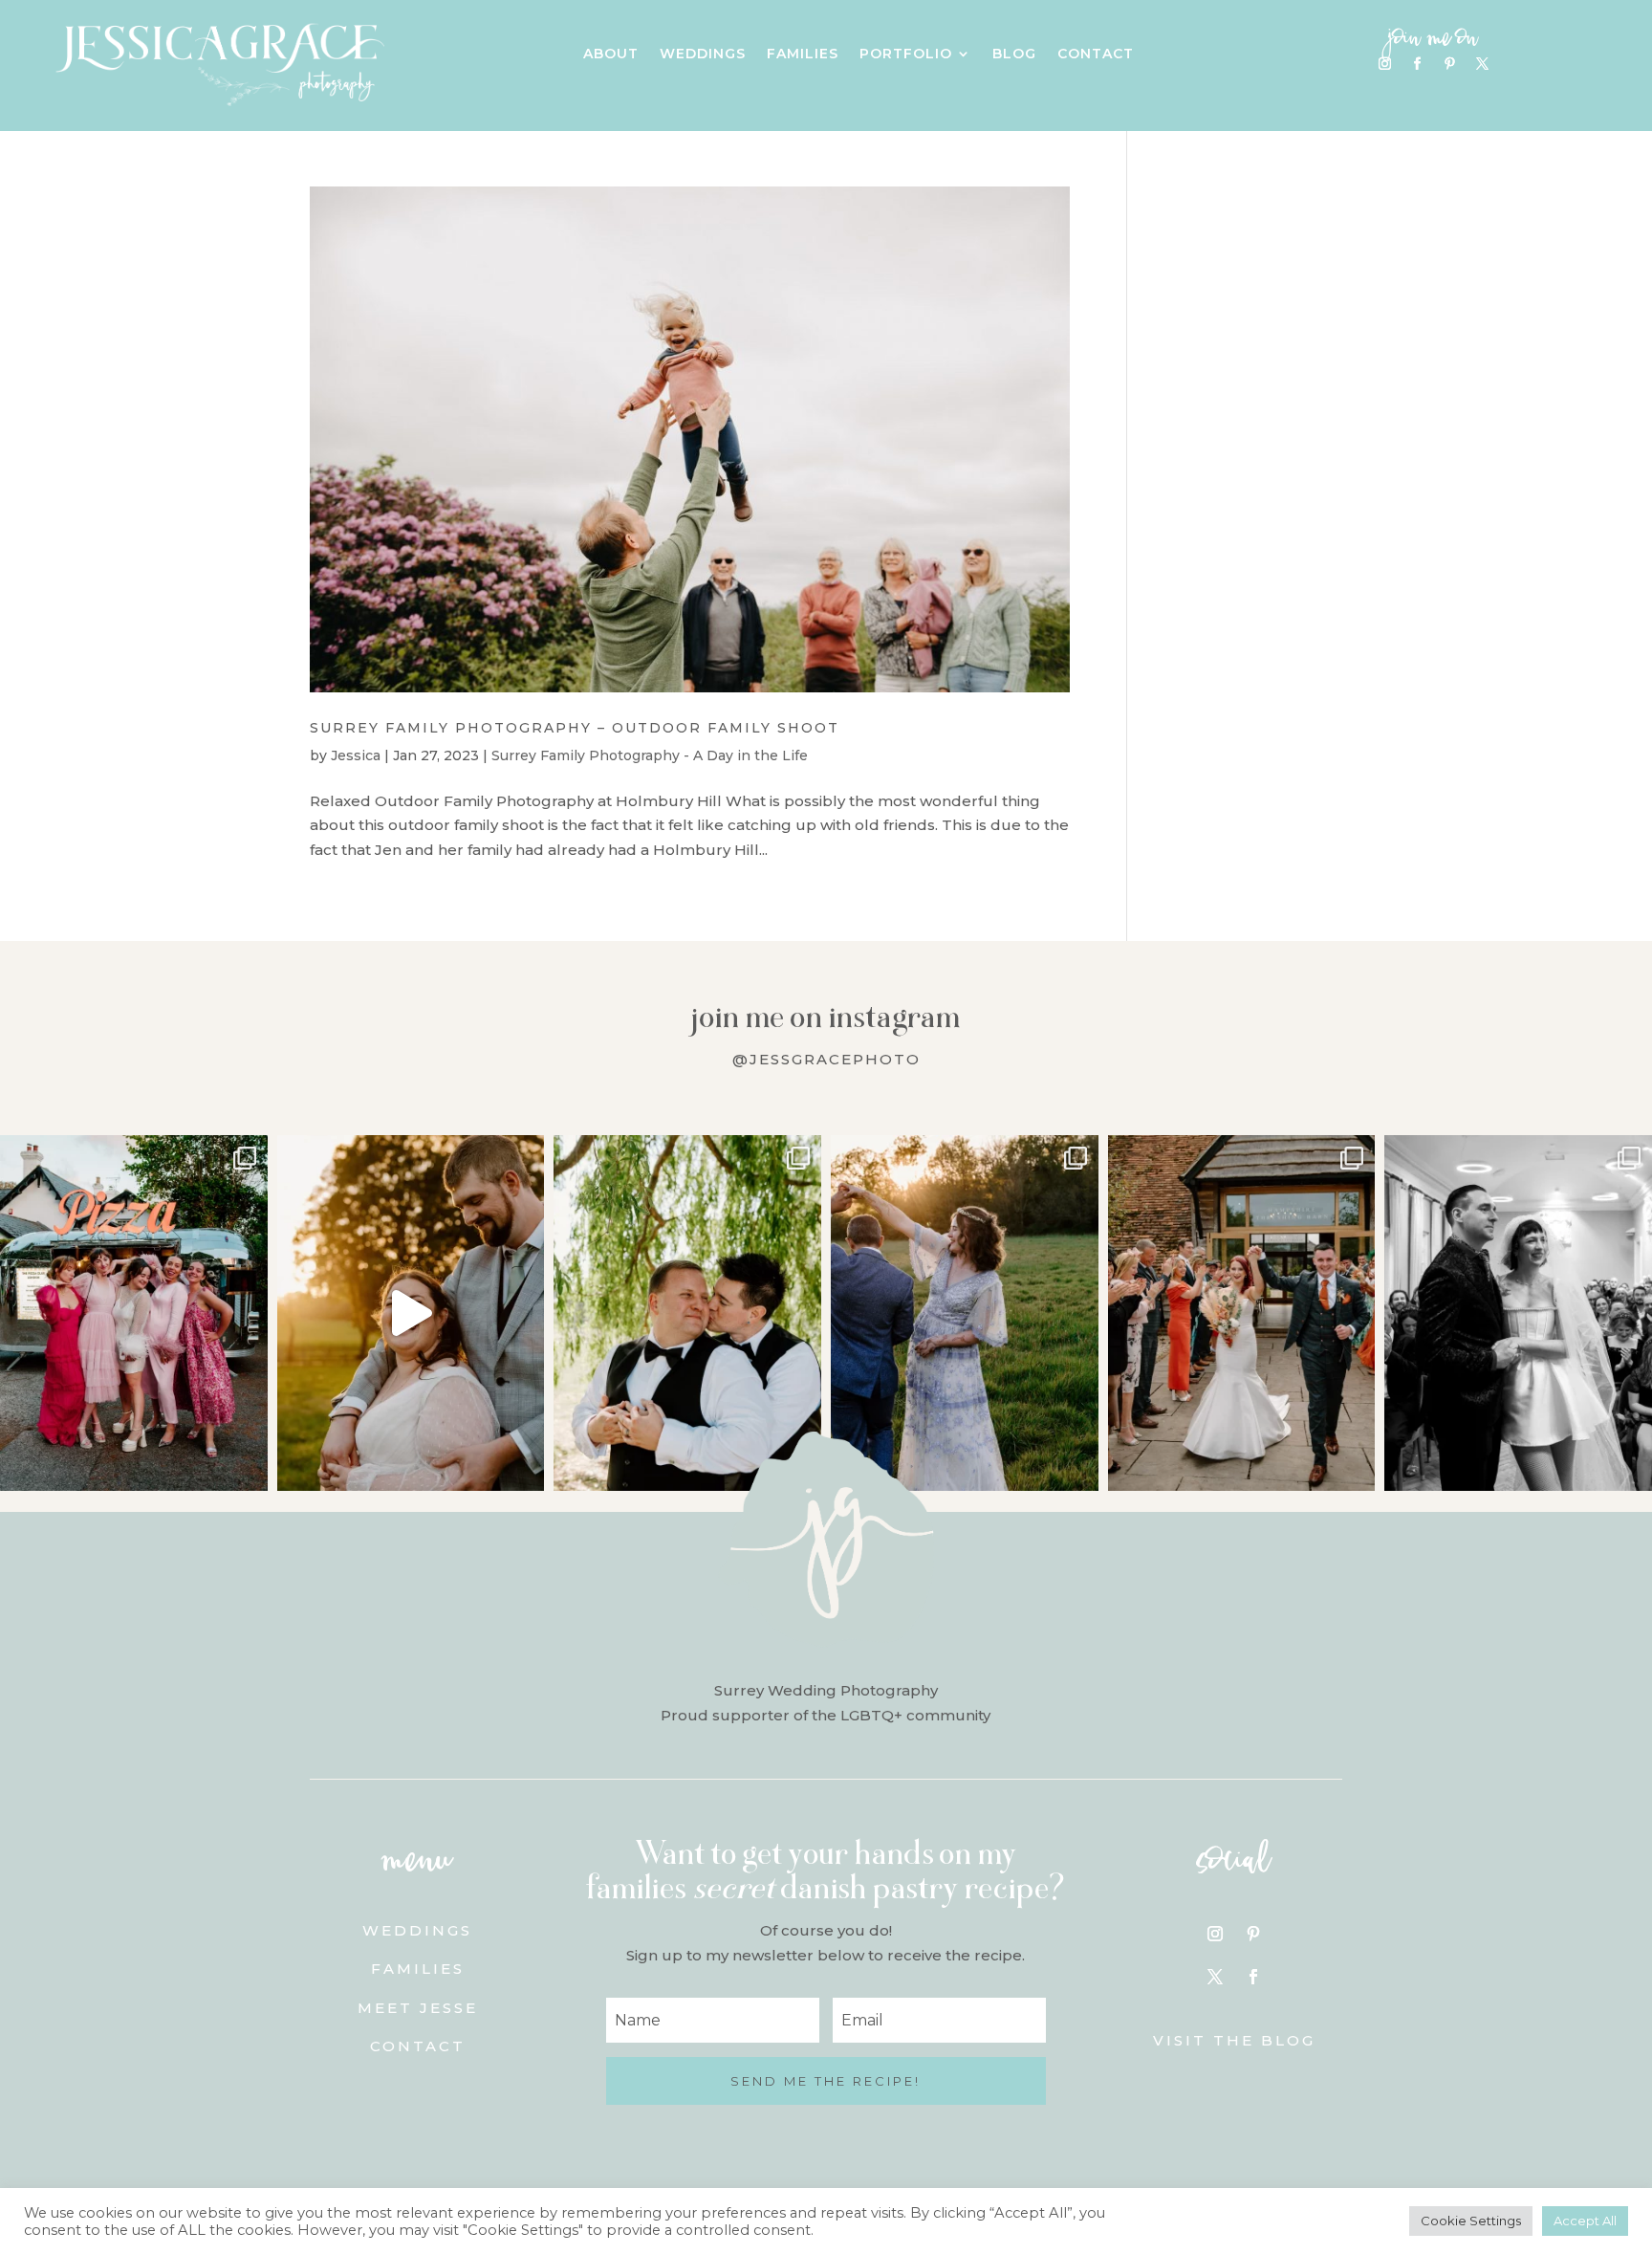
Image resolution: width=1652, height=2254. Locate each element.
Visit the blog (1234, 2040)
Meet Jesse (418, 2008)
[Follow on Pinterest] (1449, 64)
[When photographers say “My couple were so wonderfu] (1518, 1313)
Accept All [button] (1585, 2221)
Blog (1014, 55)
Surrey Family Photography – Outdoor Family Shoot (575, 728)
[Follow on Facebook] (1417, 64)
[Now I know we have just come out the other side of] (965, 1313)
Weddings (703, 55)
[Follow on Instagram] (1384, 64)
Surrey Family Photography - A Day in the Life (650, 755)
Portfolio (906, 55)
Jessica (356, 755)
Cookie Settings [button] (1471, 2221)
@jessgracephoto (826, 1059)
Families (803, 55)
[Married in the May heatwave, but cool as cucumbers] (687, 1313)
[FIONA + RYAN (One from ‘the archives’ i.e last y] (134, 1313)
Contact (1096, 55)
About (611, 55)
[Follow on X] (1482, 64)
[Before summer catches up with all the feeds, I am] (1242, 1313)
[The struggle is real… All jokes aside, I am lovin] (411, 1313)
